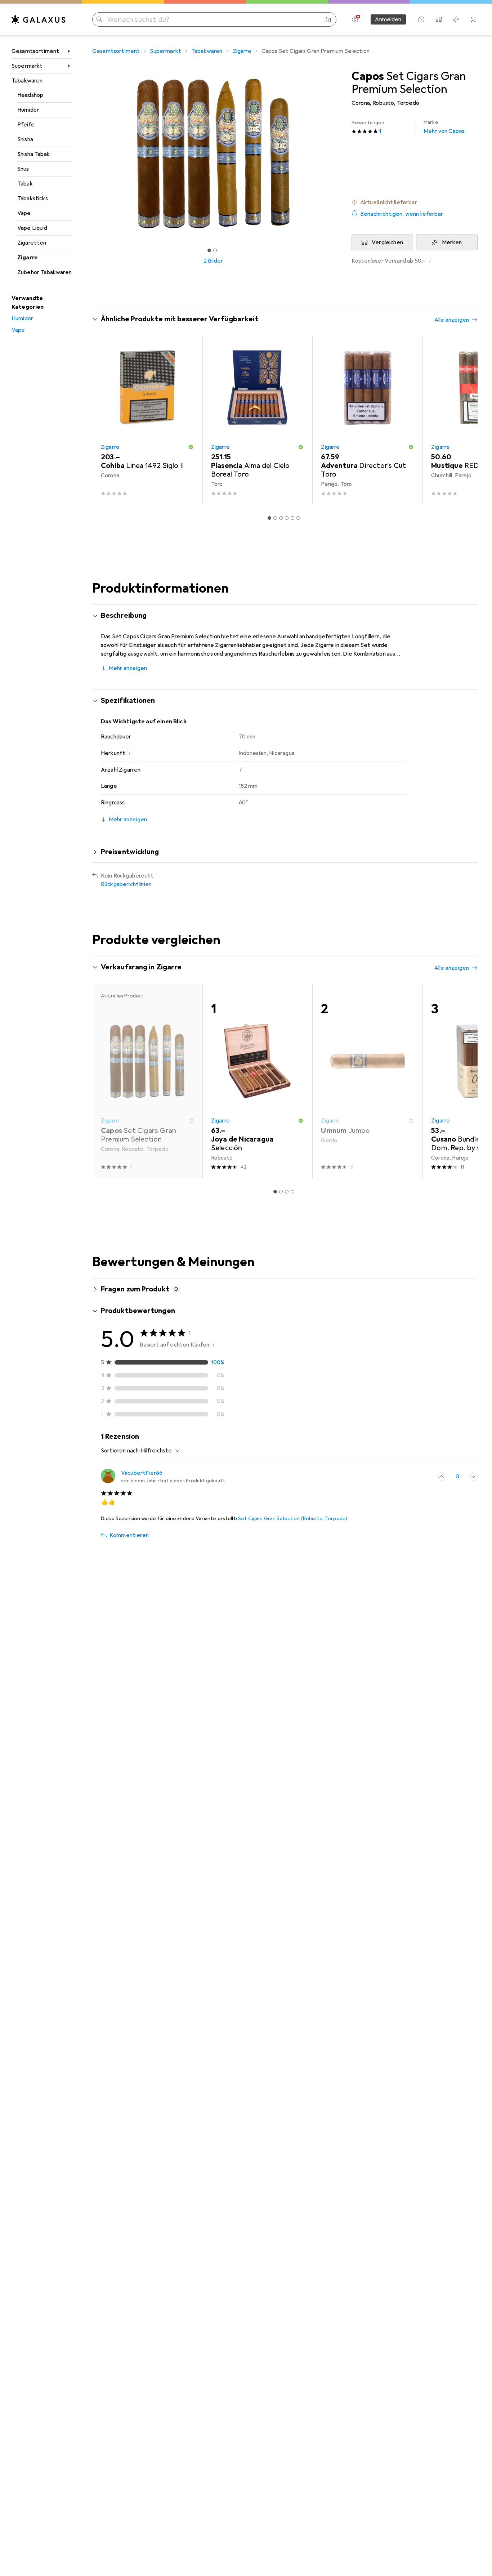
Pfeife (26, 125)
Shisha (25, 139)
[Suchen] (99, 19)
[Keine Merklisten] (456, 19)
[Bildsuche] (328, 19)
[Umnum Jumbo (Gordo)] (367, 1081)
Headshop (30, 95)
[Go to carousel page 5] (292, 518)
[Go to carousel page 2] (275, 518)
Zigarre (28, 258)
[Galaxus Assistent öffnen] (421, 19)
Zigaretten (32, 243)
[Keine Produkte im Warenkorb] (473, 19)
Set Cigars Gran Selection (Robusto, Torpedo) (293, 1519)
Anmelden (388, 19)
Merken (452, 242)
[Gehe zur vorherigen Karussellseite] (105, 420)
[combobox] (159, 1451)
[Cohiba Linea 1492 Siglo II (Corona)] (147, 420)
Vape (24, 213)
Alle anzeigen (452, 320)
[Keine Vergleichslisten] (439, 19)
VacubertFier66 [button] (142, 1473)
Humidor (28, 110)
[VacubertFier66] (163, 1477)
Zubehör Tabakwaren (44, 272)
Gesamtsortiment (35, 51)
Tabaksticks (33, 198)
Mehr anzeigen (128, 668)
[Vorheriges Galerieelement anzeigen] (91, 153)
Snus (23, 169)
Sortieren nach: (120, 1451)
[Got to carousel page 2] (215, 250)
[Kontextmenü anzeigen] (426, 1477)
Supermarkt (27, 66)
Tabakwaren (27, 81)
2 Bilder (213, 261)
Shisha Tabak (33, 154)
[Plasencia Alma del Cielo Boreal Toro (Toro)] (258, 420)
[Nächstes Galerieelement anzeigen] (336, 153)
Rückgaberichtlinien (126, 884)
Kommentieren (129, 1535)
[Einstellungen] (355, 19)
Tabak (25, 184)
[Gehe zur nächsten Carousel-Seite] (465, 420)
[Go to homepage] (39, 19)
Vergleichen (387, 242)
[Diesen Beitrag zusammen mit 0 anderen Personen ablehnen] (473, 1477)
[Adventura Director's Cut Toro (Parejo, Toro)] (367, 420)
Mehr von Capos (444, 127)
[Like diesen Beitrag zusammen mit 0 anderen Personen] (442, 1477)
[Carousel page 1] (209, 250)
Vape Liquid (32, 228)
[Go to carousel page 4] (287, 518)
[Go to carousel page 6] (298, 518)
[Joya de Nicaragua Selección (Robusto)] (258, 1081)
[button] (415, 202)
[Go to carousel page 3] (281, 518)
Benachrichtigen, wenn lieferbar (402, 214)
